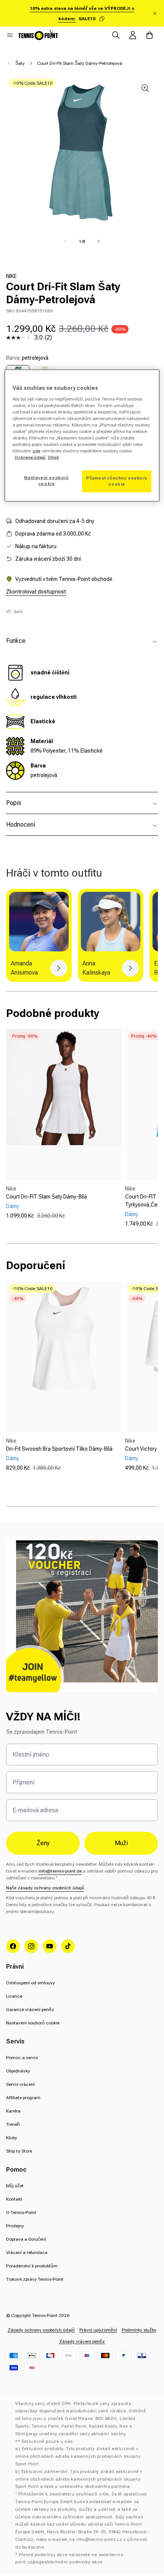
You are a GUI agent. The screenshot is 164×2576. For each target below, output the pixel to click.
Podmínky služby (139, 2330)
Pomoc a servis (22, 2058)
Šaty (20, 63)
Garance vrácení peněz (30, 2010)
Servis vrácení (20, 2084)
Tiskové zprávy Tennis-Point (35, 2279)
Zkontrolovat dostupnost (36, 592)
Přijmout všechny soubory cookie (117, 481)
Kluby (12, 2138)
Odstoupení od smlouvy (31, 1983)
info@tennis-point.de (60, 1871)
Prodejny (15, 2226)
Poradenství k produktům (32, 2266)
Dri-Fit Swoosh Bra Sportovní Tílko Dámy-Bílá (59, 1449)
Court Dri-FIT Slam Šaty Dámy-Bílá (47, 1197)
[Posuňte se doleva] (65, 241)
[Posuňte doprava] (99, 241)
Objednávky (18, 2071)
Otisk (53, 457)
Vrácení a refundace (27, 2253)
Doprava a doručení (26, 2239)
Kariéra (13, 2111)
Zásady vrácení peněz (82, 2341)
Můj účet (15, 2186)
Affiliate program (23, 2098)
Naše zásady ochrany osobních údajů (45, 1888)
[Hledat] (116, 35)
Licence (14, 1996)
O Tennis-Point (21, 2212)
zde (36, 451)
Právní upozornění (98, 2330)
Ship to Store (19, 2151)
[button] (10, 35)
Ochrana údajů (30, 457)
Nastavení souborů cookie (33, 2023)
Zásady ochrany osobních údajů (41, 2330)
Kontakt (14, 2199)
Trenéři (13, 2124)
